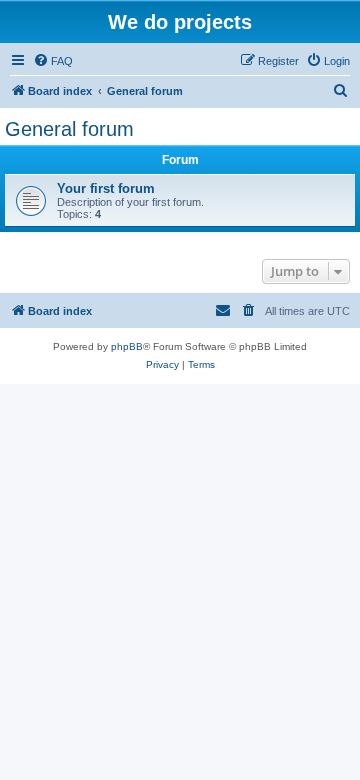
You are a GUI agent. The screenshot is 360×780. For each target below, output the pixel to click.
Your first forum (106, 188)
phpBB (127, 346)
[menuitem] (53, 61)
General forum (69, 129)
